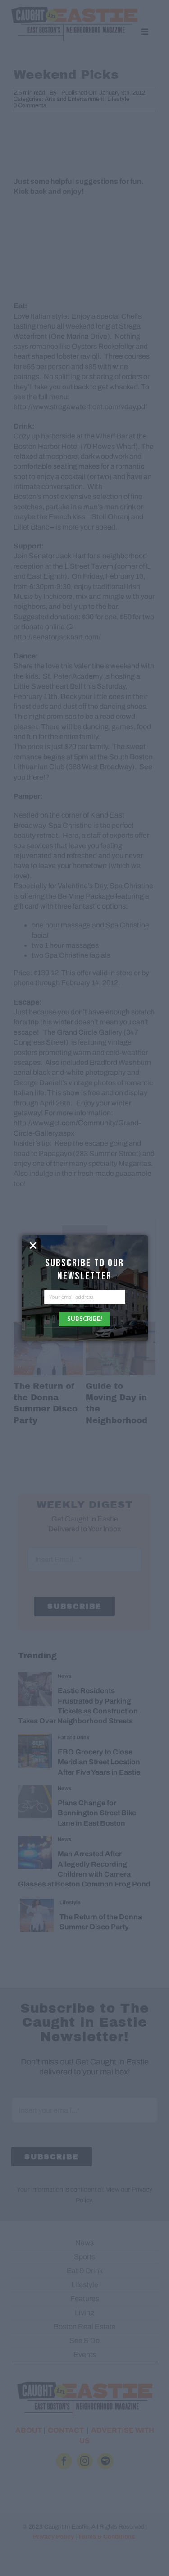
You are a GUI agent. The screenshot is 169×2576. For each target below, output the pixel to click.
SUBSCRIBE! (85, 1319)
